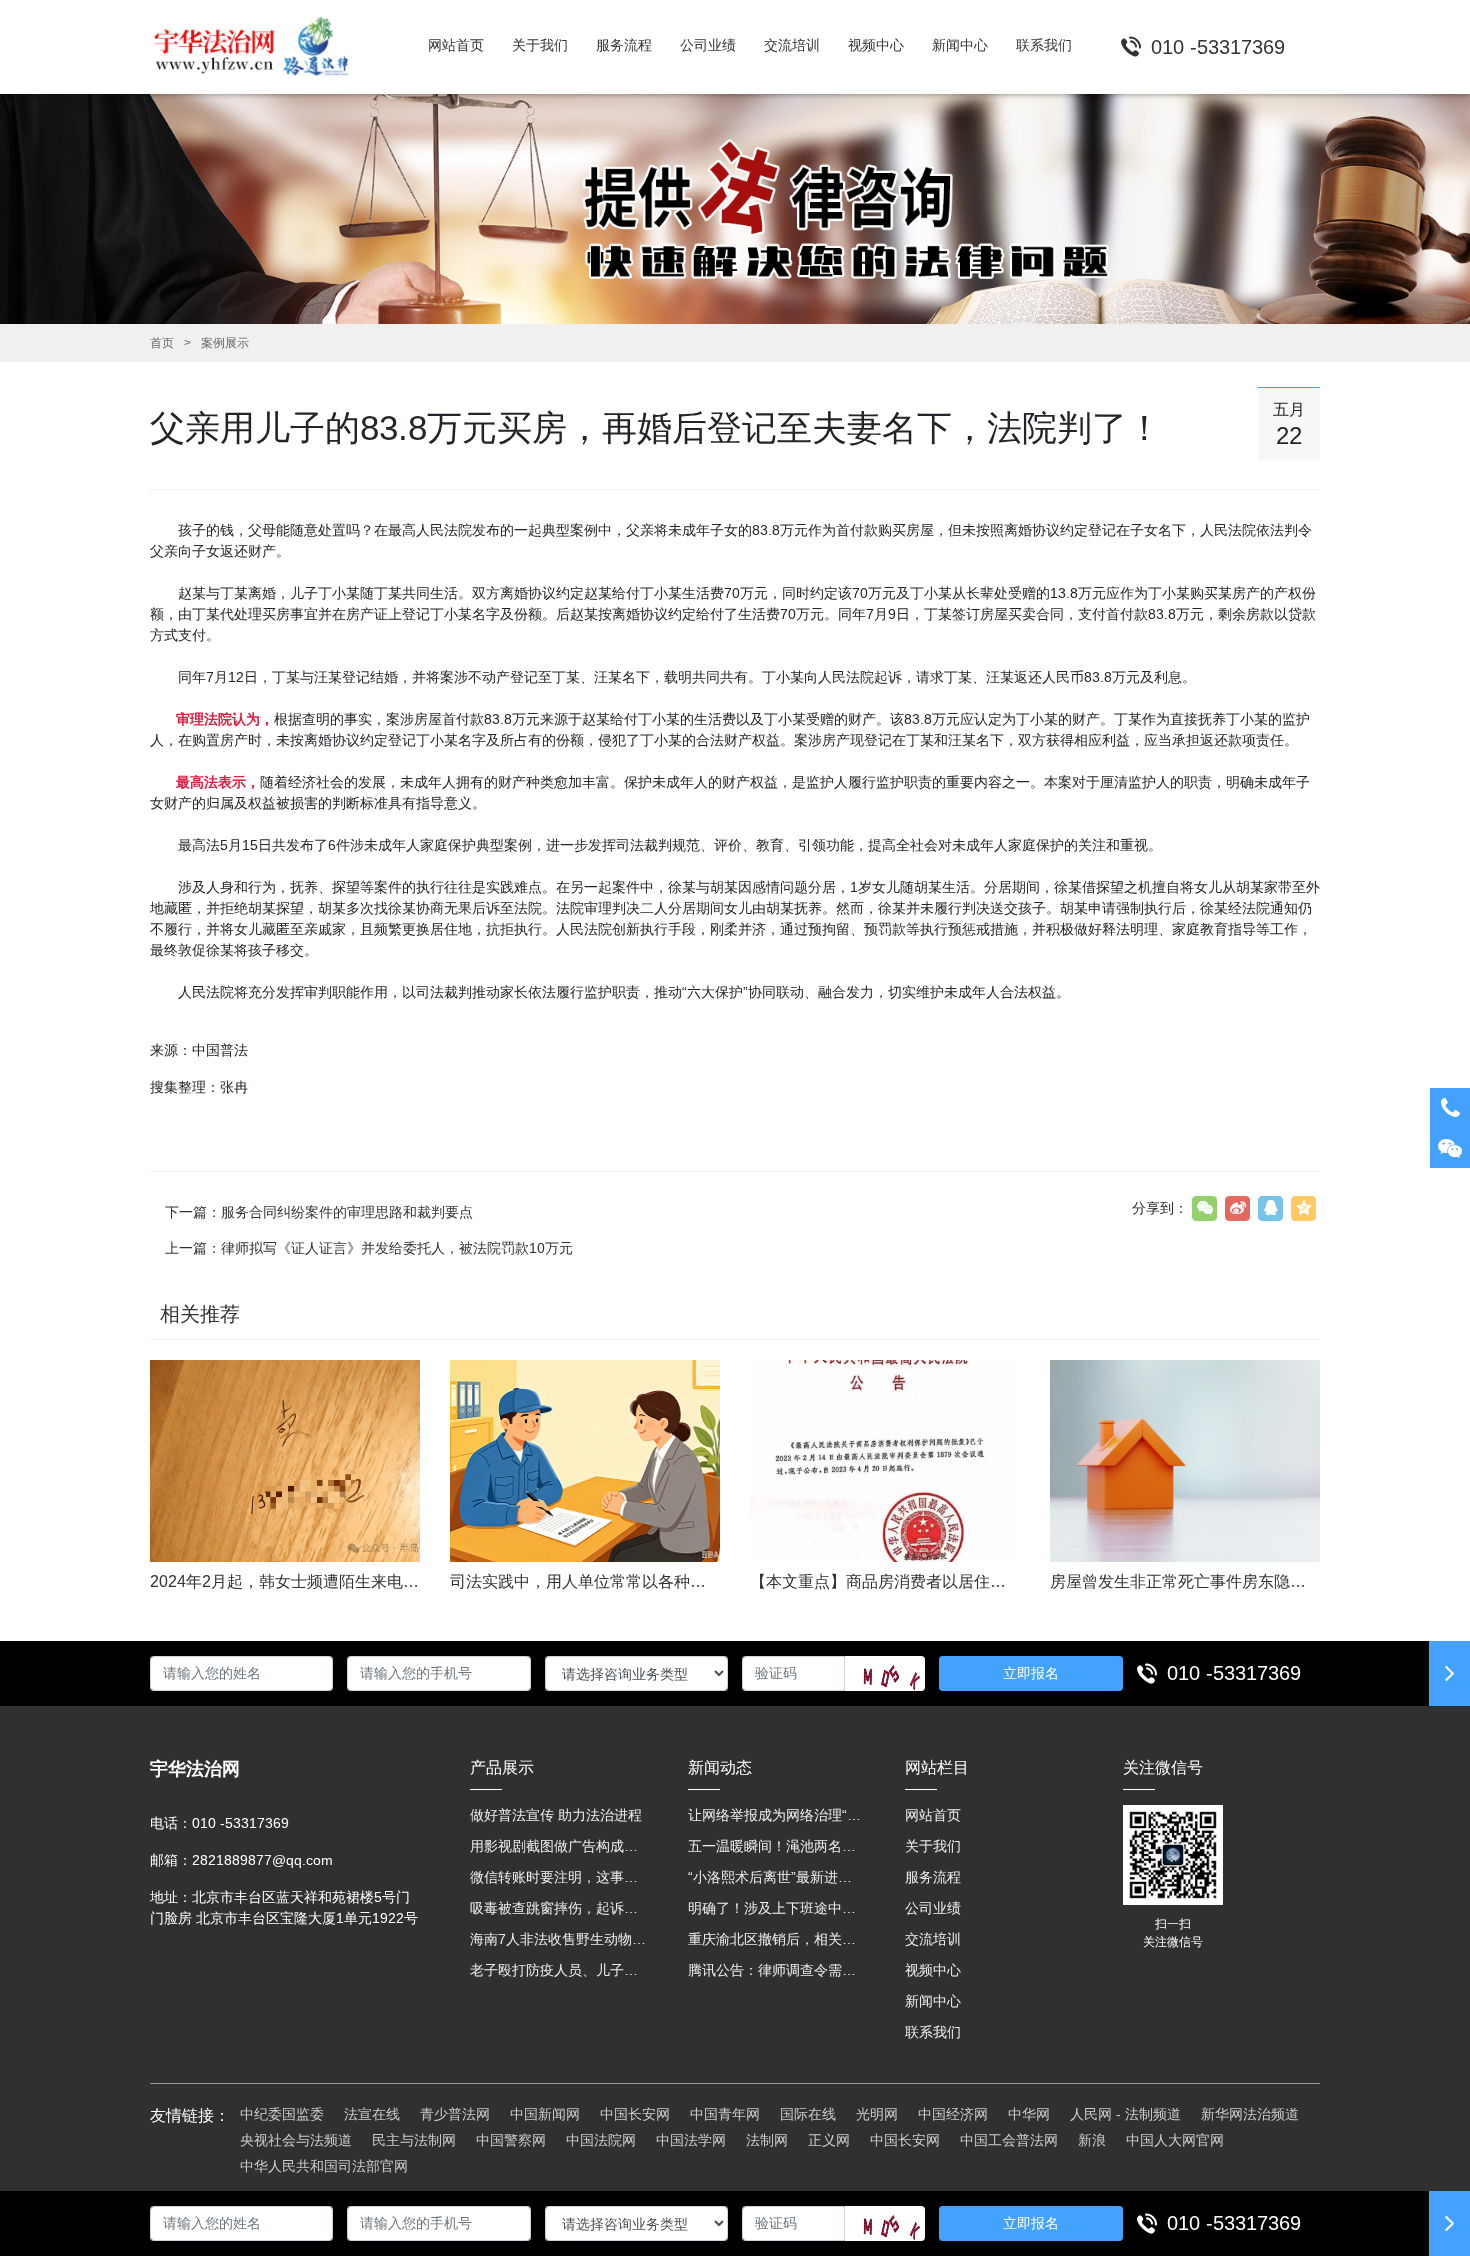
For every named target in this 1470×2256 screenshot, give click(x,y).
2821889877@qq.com (262, 1860)
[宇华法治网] (260, 47)
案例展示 (225, 343)
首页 (162, 343)
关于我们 (933, 1846)
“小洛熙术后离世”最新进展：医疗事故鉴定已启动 (777, 1877)
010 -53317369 (1234, 1673)
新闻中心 (933, 2001)
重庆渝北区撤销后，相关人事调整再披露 (777, 1939)
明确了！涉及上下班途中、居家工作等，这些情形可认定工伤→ (777, 1908)
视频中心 (933, 1970)
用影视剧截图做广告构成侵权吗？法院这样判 (559, 1846)
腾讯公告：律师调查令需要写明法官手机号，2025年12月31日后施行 (777, 1970)
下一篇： (319, 1212)
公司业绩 (933, 1908)
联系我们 (933, 2032)
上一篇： (369, 1248)
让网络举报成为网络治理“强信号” (777, 1815)
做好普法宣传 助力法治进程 (556, 1815)
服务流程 (933, 1877)
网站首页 (933, 1815)
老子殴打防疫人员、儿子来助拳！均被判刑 (559, 1970)
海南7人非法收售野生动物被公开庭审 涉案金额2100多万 (559, 1939)
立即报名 (1031, 1673)
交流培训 (933, 1939)
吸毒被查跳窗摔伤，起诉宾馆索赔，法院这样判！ (559, 1908)
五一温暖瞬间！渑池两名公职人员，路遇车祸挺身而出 (777, 1846)
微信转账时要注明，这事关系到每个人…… (559, 1877)
